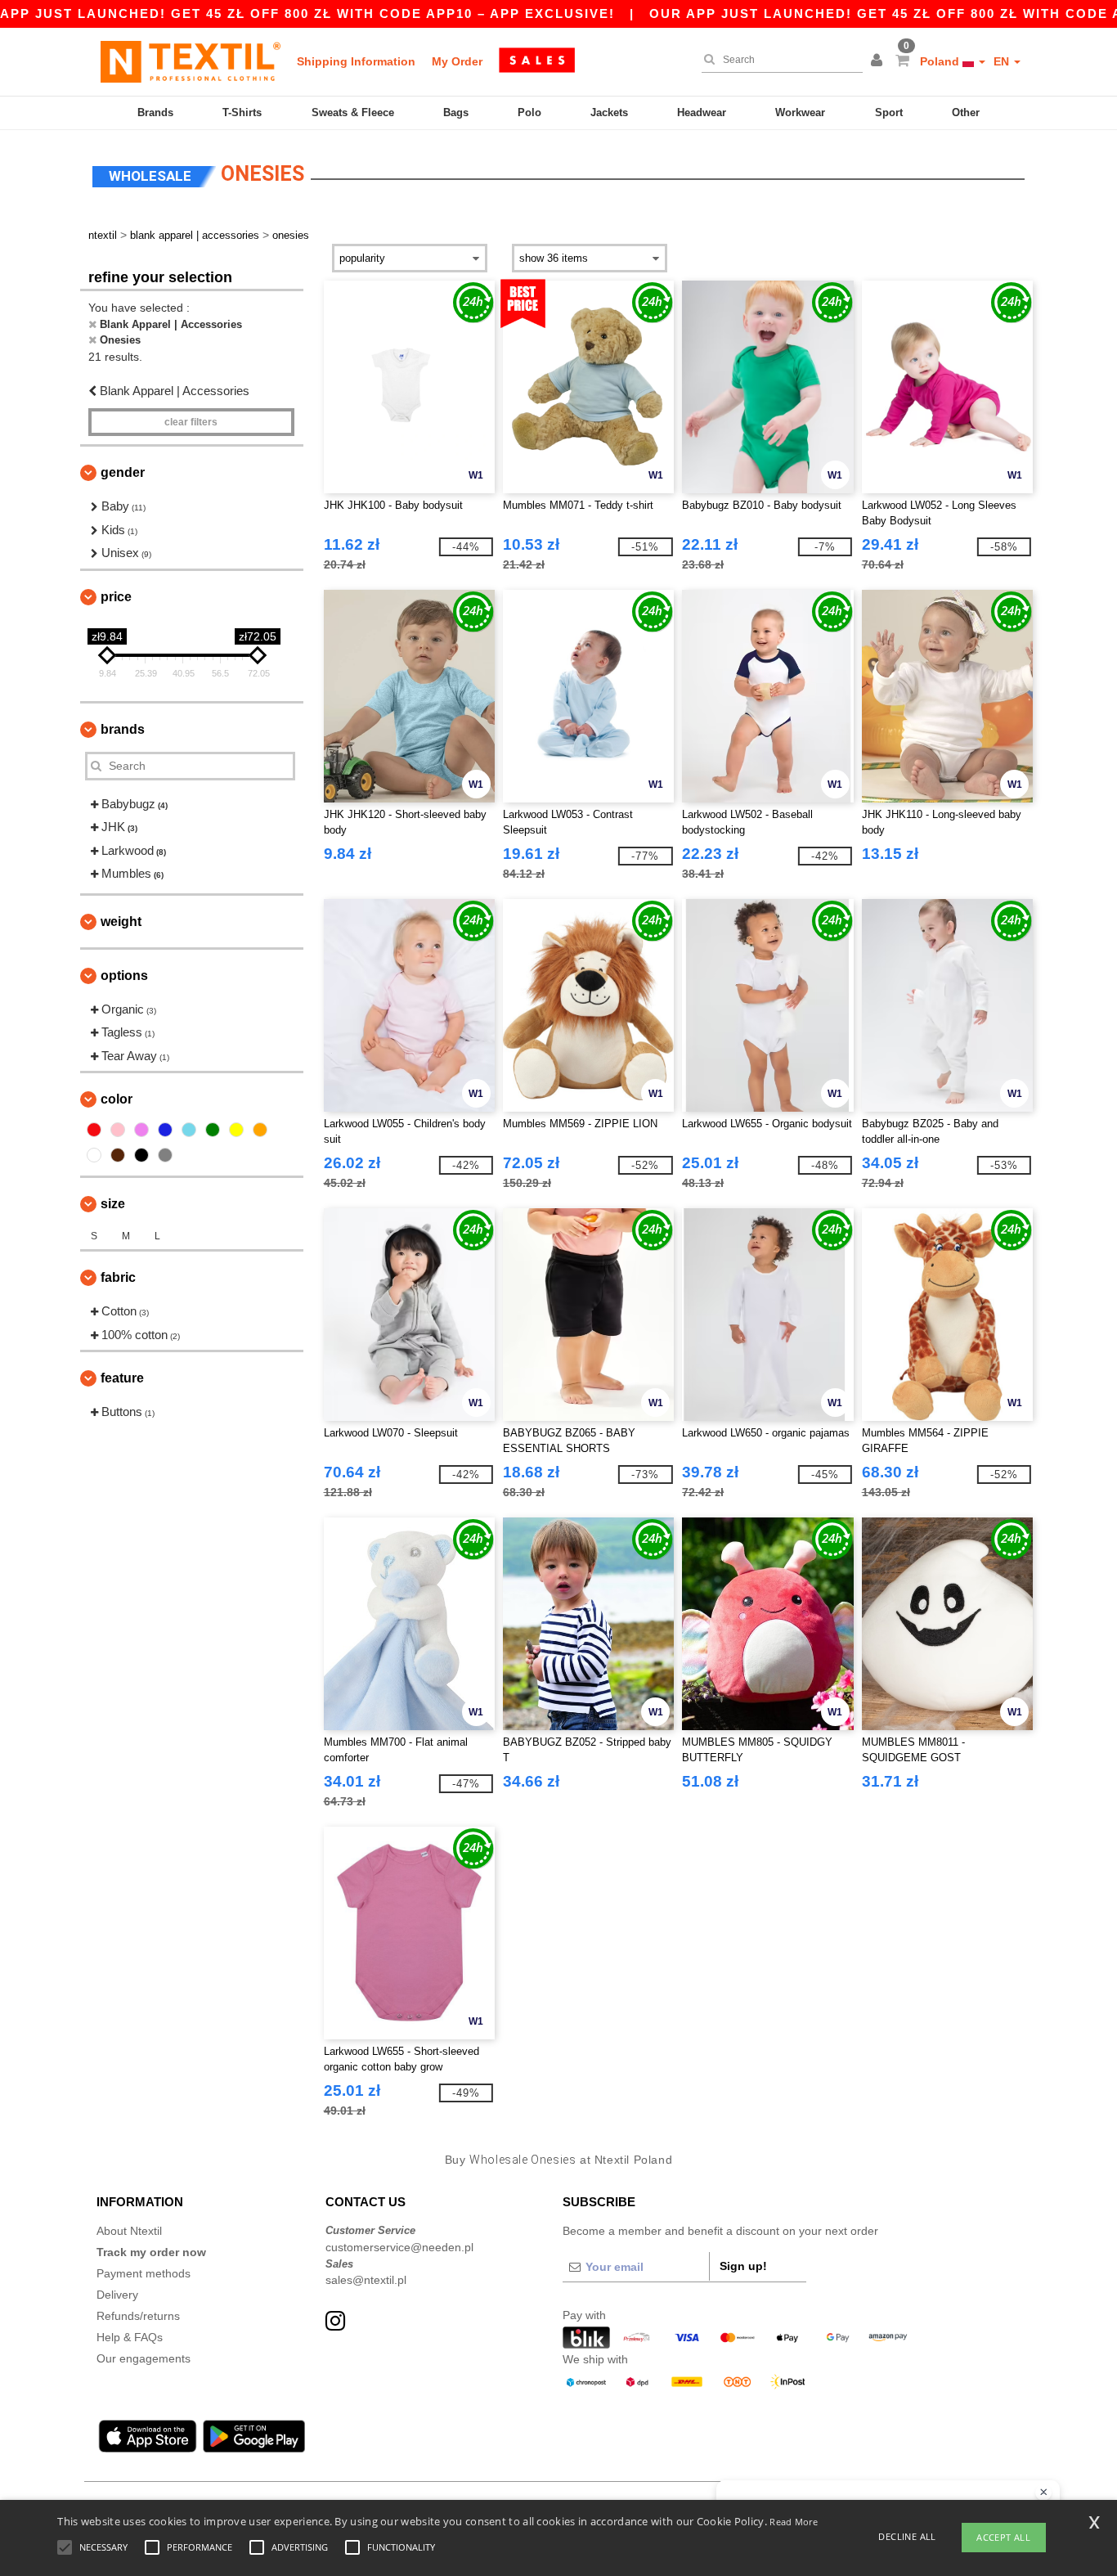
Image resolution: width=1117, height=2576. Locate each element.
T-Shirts (242, 112)
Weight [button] (121, 922)
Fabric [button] (118, 1277)
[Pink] (118, 1130)
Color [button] (117, 1099)
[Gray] (165, 1155)
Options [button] (124, 976)
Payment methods (144, 2273)
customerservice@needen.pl (399, 2247)
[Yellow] (236, 1130)
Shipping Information (356, 61)
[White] (94, 1155)
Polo (529, 112)
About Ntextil (129, 2231)
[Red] (94, 1130)
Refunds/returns (138, 2316)
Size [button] (113, 1204)
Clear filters (191, 422)
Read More (794, 2522)
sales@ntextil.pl (366, 2280)
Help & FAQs (130, 2337)
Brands (155, 112)
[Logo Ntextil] (191, 61)
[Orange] (260, 1130)
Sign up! (743, 2266)
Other (966, 112)
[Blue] (165, 1130)
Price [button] (116, 597)
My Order (457, 61)
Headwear (702, 112)
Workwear (800, 112)
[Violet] (141, 1130)
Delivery (117, 2295)
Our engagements (144, 2358)
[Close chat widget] (1043, 2493)
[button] (879, 61)
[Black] (141, 1155)
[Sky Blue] (189, 1130)
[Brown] (118, 1155)
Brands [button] (123, 729)
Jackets (609, 112)
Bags (456, 112)
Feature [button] (122, 1378)
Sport (889, 112)
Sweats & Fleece (353, 112)
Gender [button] (123, 472)
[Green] (213, 1130)
